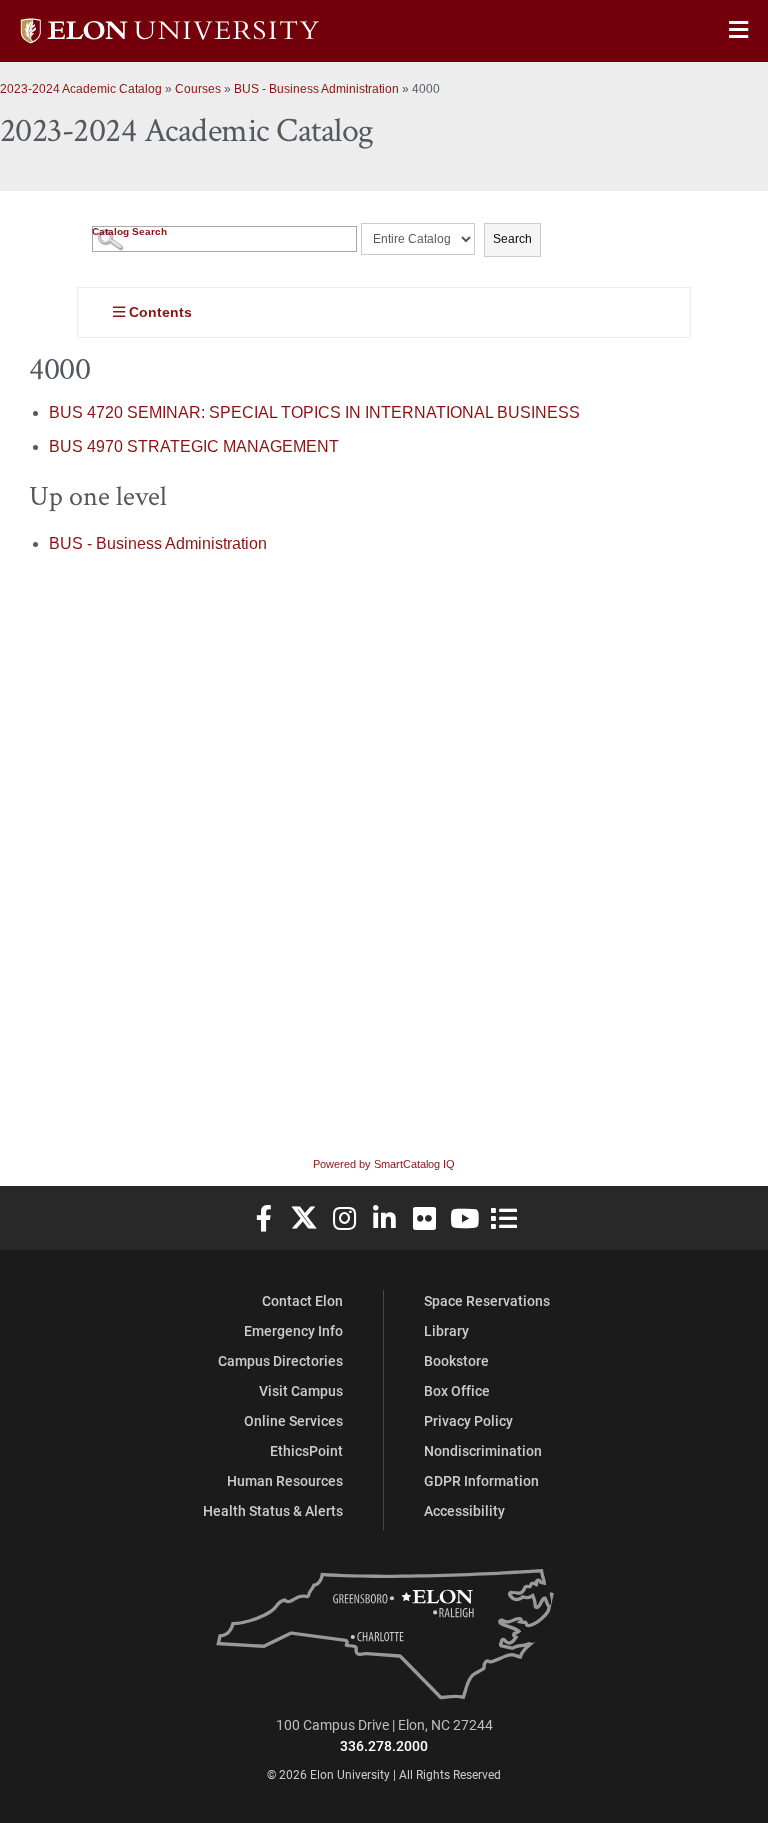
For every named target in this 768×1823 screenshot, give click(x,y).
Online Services (293, 1420)
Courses (198, 89)
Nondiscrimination (483, 1450)
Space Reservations (487, 1300)
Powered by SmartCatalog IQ (384, 1164)
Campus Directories (280, 1360)
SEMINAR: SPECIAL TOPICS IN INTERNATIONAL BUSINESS (314, 412)
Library (446, 1330)
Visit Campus (301, 1390)
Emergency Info (293, 1330)
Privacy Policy (468, 1420)
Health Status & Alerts (273, 1510)
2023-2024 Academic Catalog (81, 89)
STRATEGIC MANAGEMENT (194, 446)
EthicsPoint (306, 1450)
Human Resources (285, 1480)
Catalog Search (129, 231)
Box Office (457, 1390)
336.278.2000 (384, 1745)
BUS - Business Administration (316, 89)
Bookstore (456, 1360)
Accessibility (464, 1510)
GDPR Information (481, 1480)
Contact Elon (302, 1300)
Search (512, 239)
